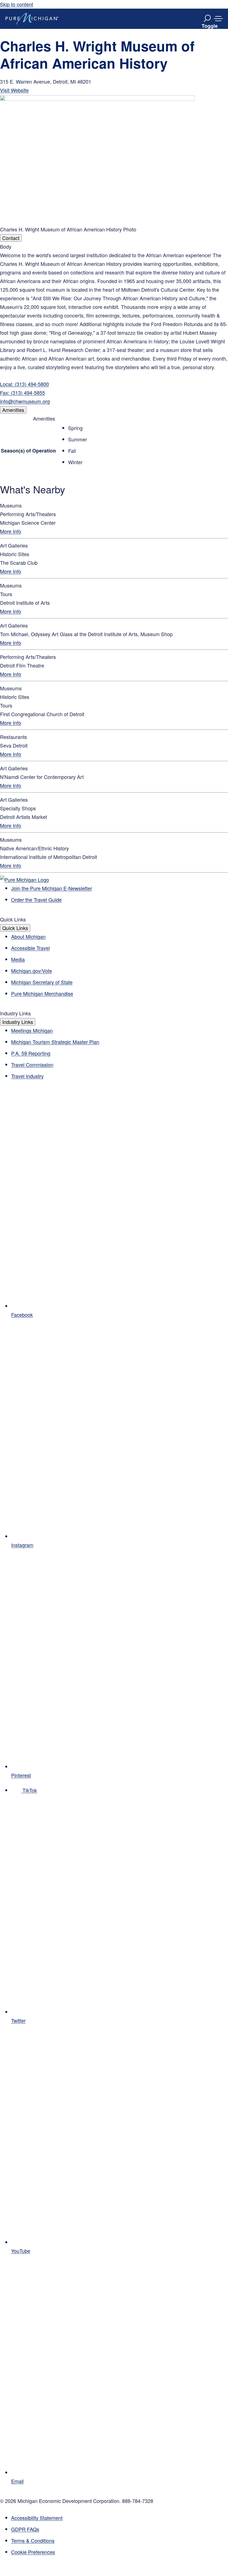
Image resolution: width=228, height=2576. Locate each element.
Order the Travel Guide (36, 900)
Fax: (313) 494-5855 (23, 393)
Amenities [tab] (13, 410)
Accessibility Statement (37, 2518)
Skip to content (17, 4)
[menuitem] (120, 2552)
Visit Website (14, 90)
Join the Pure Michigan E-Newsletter (52, 888)
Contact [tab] (11, 238)
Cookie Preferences (33, 2552)
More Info (11, 531)
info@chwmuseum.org (25, 401)
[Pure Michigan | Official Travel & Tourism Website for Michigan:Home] (32, 19)
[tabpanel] (114, 324)
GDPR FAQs (25, 2529)
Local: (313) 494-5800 (24, 384)
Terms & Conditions (33, 2540)
